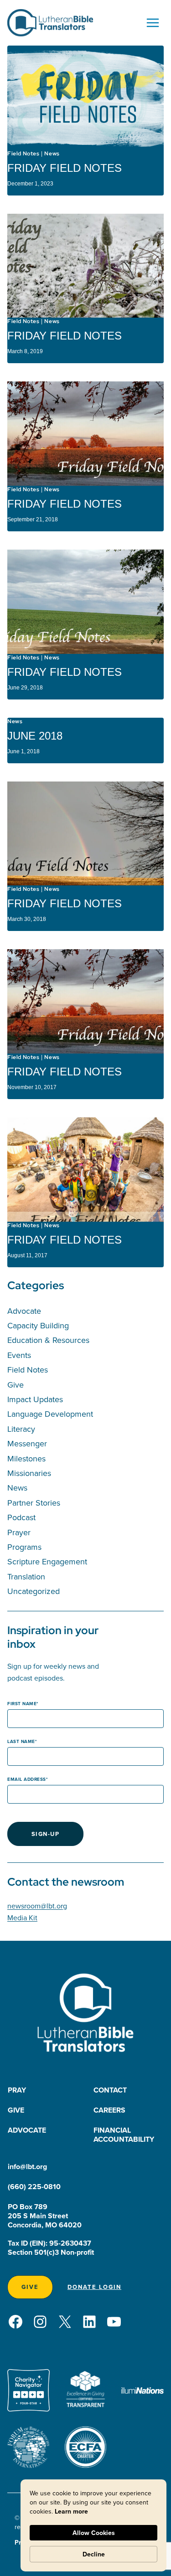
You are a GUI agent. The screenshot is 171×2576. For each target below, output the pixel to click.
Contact (110, 2090)
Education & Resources (48, 1340)
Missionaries (29, 1473)
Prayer (19, 1532)
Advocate (24, 1311)
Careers (109, 2110)
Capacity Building (38, 1325)
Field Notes (23, 154)
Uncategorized (34, 1591)
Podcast (21, 1517)
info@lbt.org (27, 2167)
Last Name (21, 1741)
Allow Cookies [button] (94, 2533)
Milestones (26, 1458)
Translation (26, 1576)
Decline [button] (94, 2554)
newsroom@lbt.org (37, 1906)
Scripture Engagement (47, 1561)
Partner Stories (34, 1503)
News (52, 154)
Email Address (27, 1779)
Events (19, 1355)
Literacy (21, 1429)
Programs (24, 1547)
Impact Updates (35, 1399)
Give (16, 1385)
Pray (17, 2090)
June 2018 (35, 736)
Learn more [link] (71, 2511)
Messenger (27, 1443)
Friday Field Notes (65, 168)
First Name (22, 1704)
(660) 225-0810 (34, 2187)
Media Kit (22, 1918)
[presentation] (85, 98)
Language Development (50, 1414)
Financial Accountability (124, 2135)
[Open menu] (153, 23)
